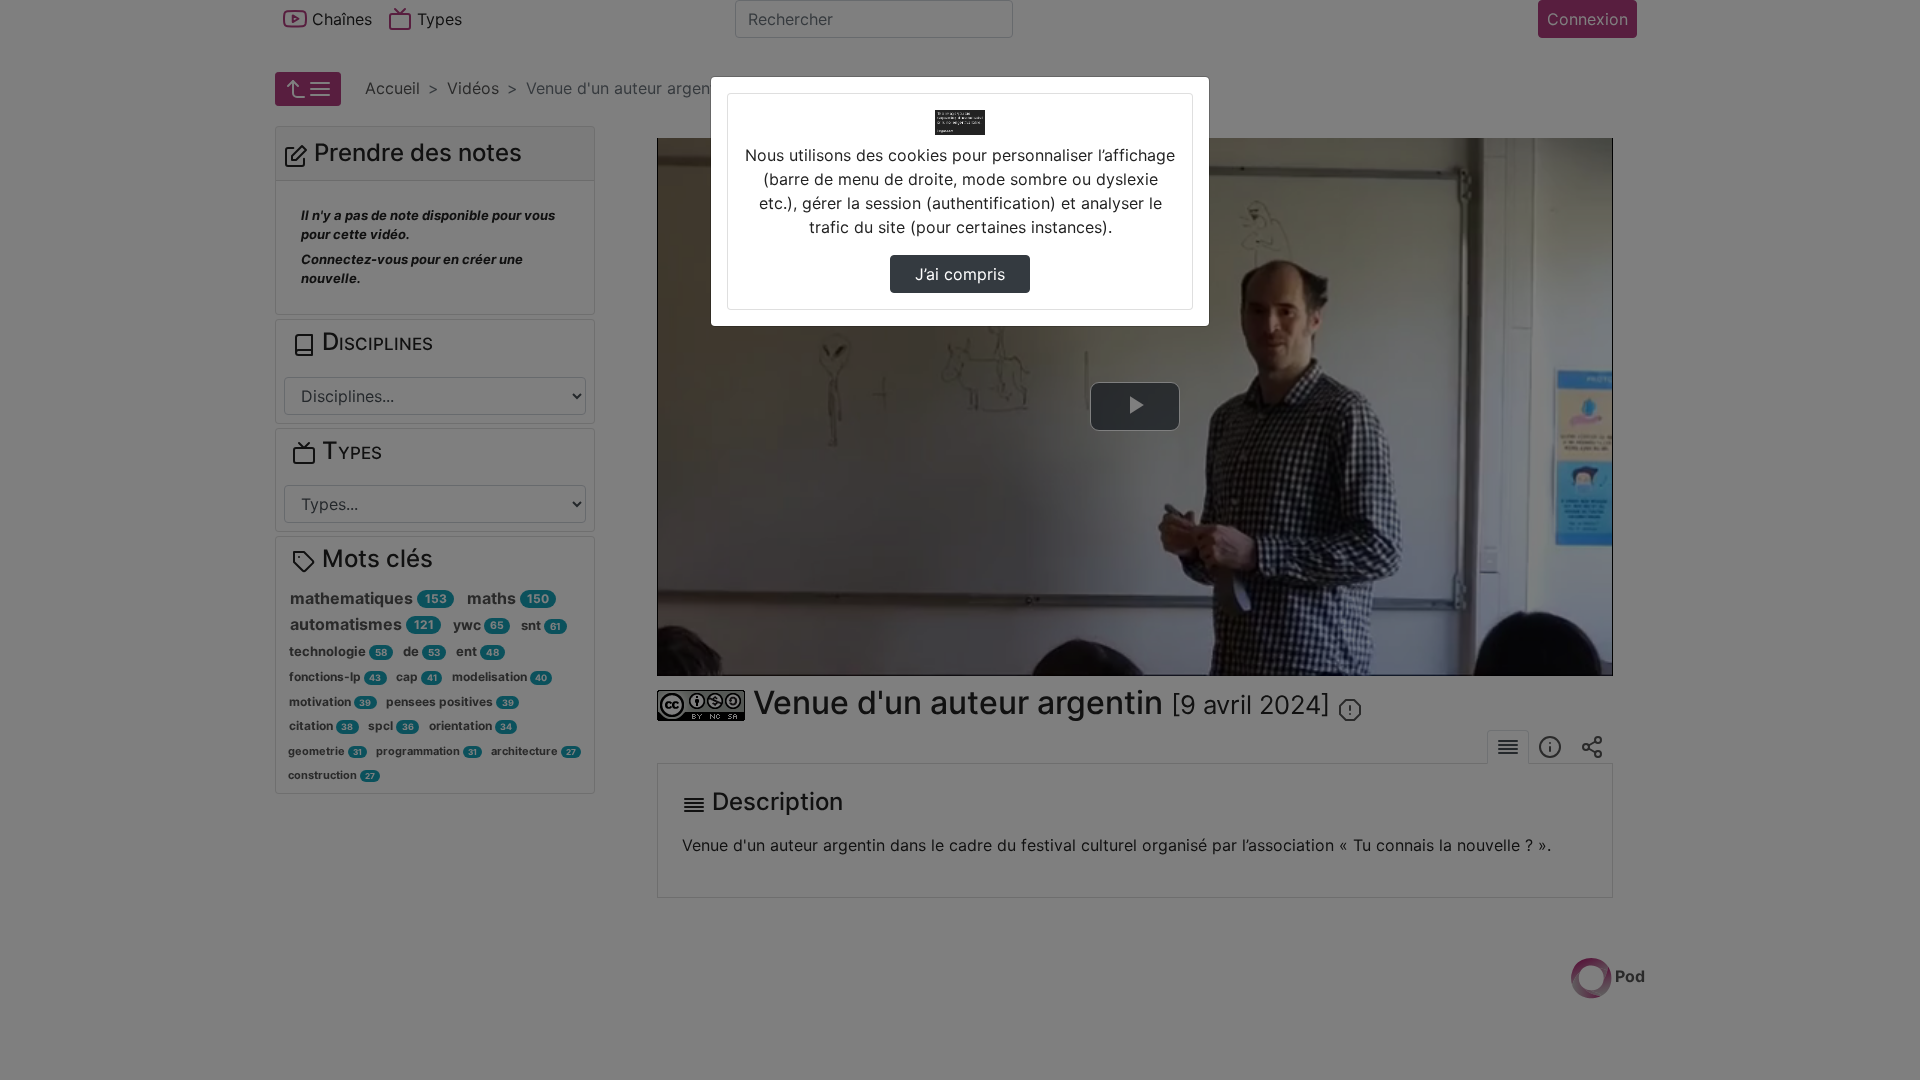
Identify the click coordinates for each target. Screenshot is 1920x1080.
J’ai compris (960, 274)
